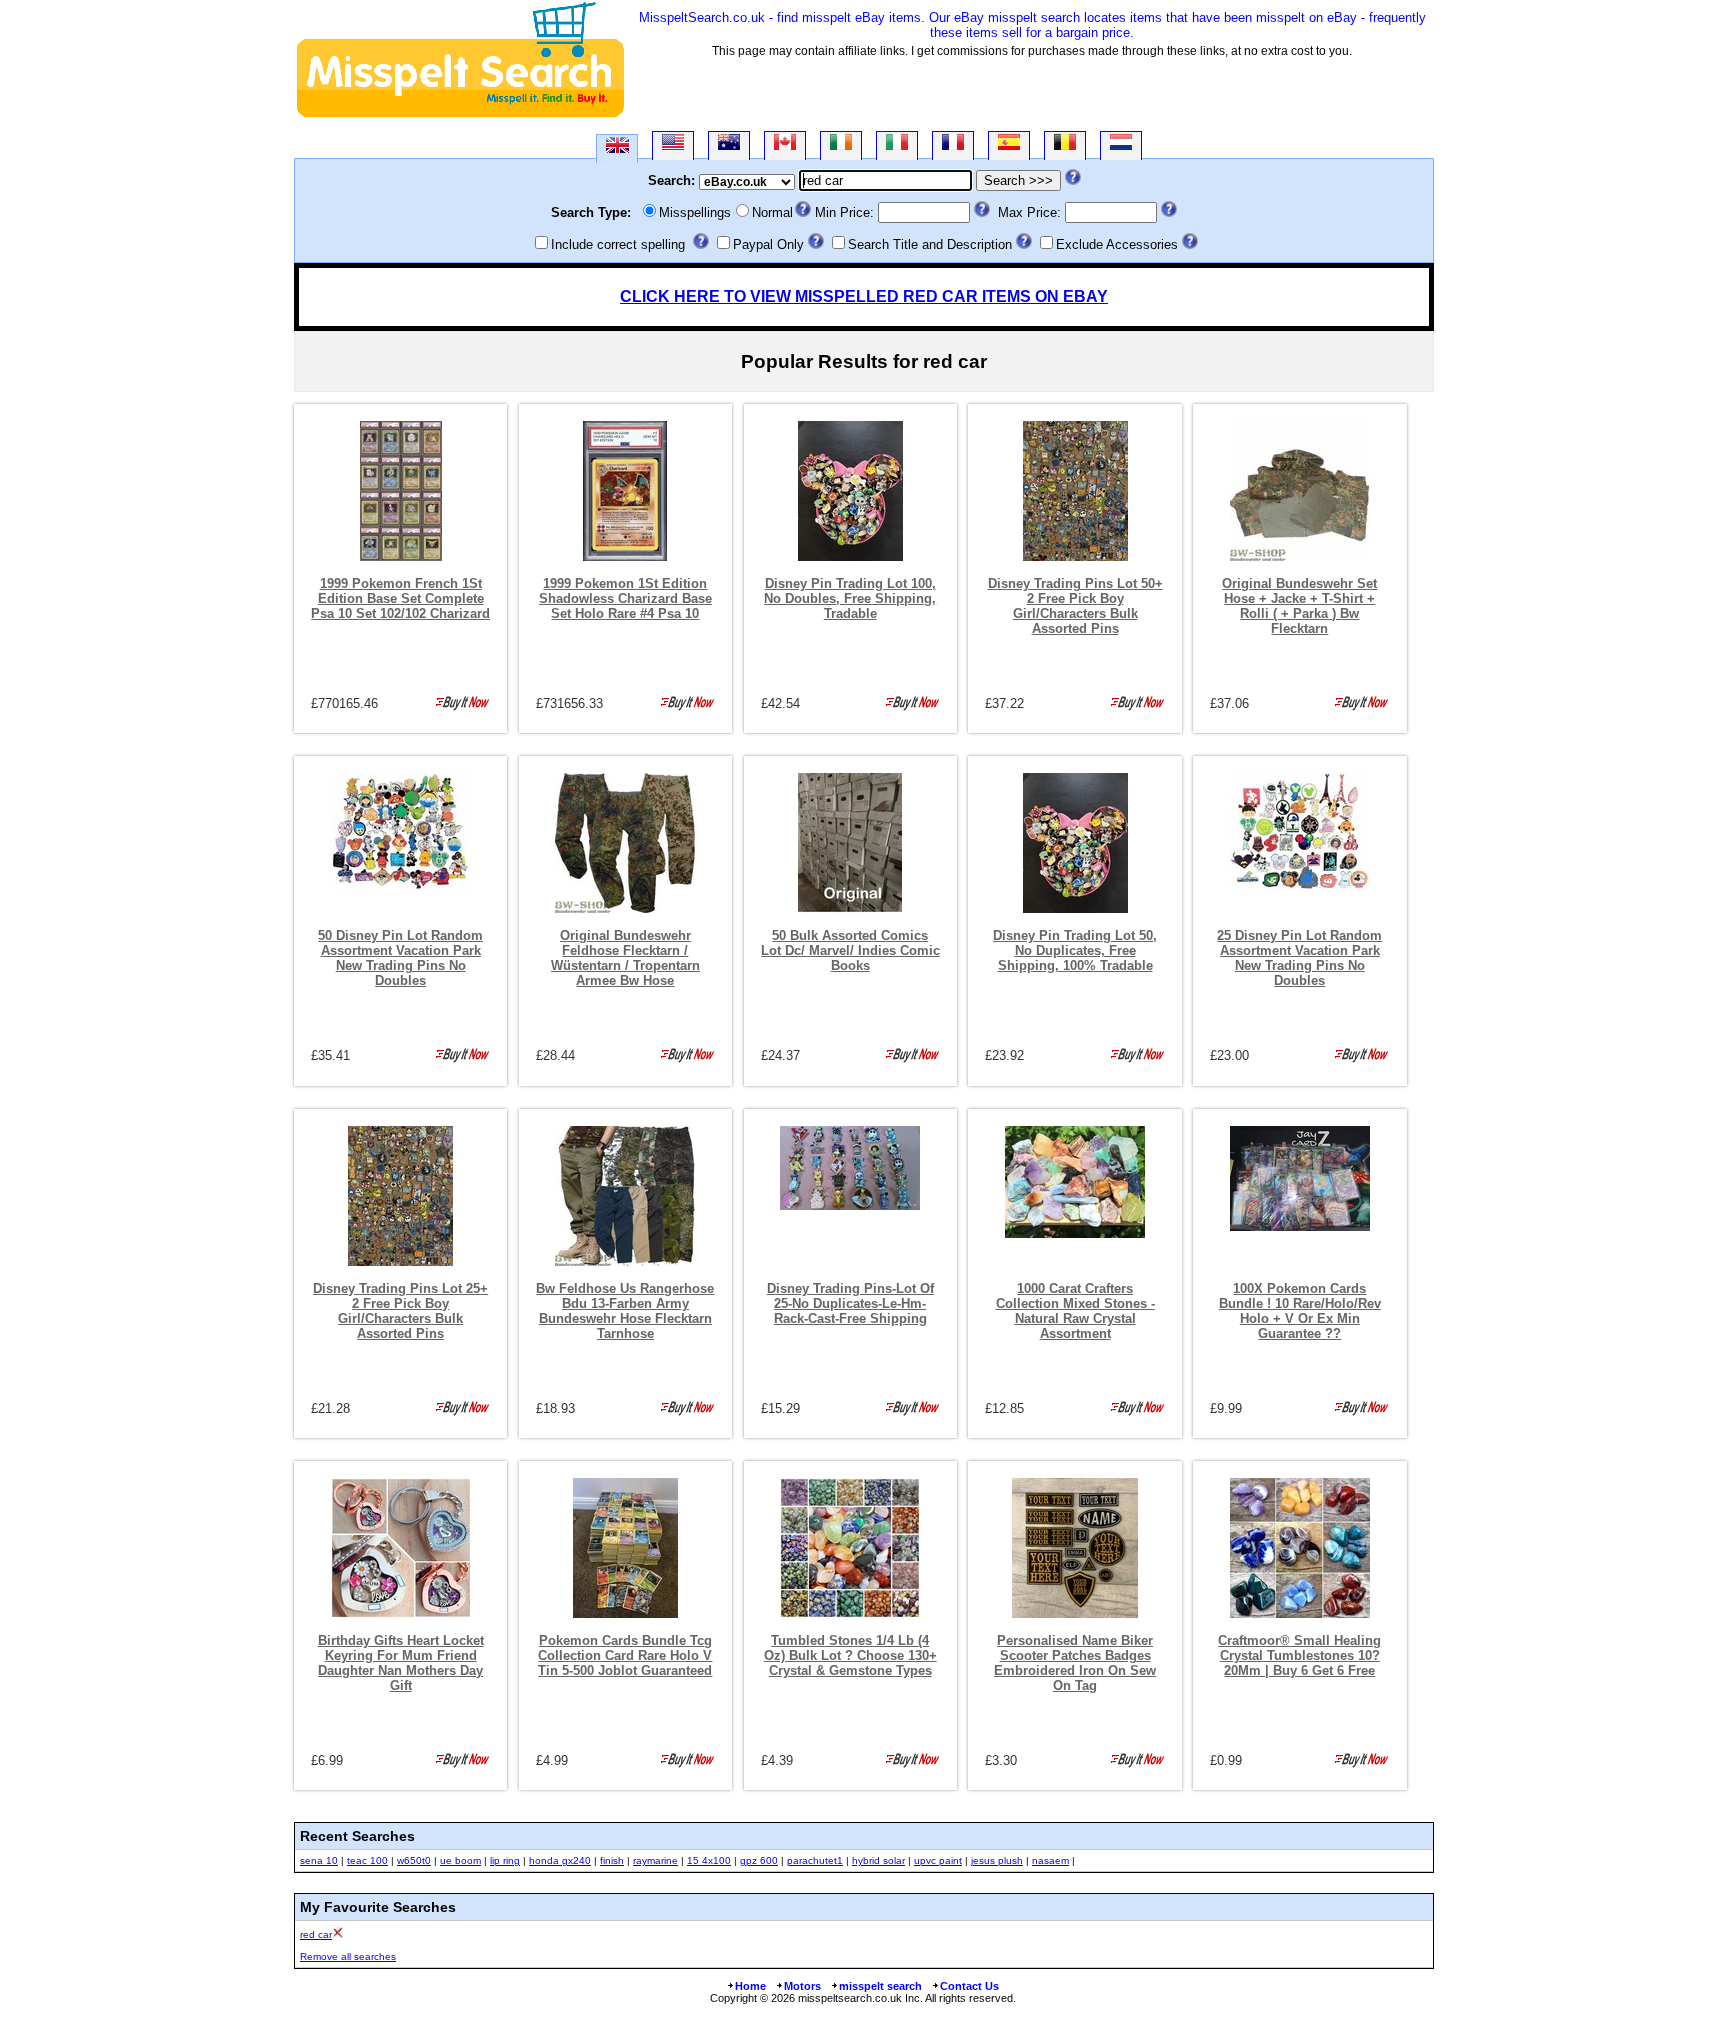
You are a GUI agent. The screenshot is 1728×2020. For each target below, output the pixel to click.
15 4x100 (709, 1860)
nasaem (1050, 1860)
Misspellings (695, 212)
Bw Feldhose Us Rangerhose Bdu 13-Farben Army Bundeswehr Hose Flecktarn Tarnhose (625, 1311)
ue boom (460, 1860)
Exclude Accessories (1117, 244)
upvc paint (938, 1860)
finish (612, 1860)
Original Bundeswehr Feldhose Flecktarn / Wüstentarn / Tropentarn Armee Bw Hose (625, 958)
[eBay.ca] (785, 145)
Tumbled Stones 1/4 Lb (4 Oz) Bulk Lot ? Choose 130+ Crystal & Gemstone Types (850, 1655)
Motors (802, 1986)
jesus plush (997, 1860)
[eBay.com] (673, 145)
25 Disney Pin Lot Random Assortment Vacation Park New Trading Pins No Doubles (1299, 958)
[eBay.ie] (841, 145)
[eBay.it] (897, 145)
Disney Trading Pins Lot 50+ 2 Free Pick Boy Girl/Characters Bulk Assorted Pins (1075, 606)
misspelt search (880, 1986)
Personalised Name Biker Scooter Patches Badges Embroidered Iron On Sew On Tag (1075, 1663)
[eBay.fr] (953, 145)
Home (750, 1986)
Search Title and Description (930, 244)
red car (316, 1934)
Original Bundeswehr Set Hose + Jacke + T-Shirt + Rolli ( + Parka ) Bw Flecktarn (1299, 606)
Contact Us (969, 1986)
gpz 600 (759, 1860)
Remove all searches (348, 1956)
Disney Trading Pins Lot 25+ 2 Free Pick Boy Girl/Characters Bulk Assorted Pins (400, 1311)
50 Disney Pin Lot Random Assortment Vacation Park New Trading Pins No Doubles (400, 958)
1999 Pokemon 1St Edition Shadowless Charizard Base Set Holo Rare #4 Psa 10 (625, 598)
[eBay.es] (1009, 145)
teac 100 (367, 1860)
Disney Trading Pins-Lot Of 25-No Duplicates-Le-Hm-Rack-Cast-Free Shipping (850, 1303)
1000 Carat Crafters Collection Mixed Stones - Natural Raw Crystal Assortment (1075, 1311)
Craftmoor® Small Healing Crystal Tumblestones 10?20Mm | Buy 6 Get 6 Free (1299, 1655)
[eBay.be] (1065, 145)
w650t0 (414, 1860)
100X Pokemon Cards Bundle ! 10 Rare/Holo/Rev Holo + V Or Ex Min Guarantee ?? (1300, 1311)
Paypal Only (768, 244)
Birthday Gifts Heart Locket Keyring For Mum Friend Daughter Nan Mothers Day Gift (401, 1663)
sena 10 (319, 1860)
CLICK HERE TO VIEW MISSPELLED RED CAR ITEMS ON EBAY (864, 296)
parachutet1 (815, 1860)
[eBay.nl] (1121, 145)
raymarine (655, 1860)
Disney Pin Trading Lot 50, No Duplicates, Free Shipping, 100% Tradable (1075, 950)
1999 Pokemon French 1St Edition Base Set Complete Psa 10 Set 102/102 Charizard (400, 598)
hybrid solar (878, 1860)
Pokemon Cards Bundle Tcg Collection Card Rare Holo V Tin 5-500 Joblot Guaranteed (625, 1655)
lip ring (505, 1860)
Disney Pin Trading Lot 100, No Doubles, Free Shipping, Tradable (850, 598)
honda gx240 (560, 1860)
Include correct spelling (618, 244)
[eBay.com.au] (729, 145)
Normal (772, 212)
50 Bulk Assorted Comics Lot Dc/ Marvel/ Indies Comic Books (850, 950)
